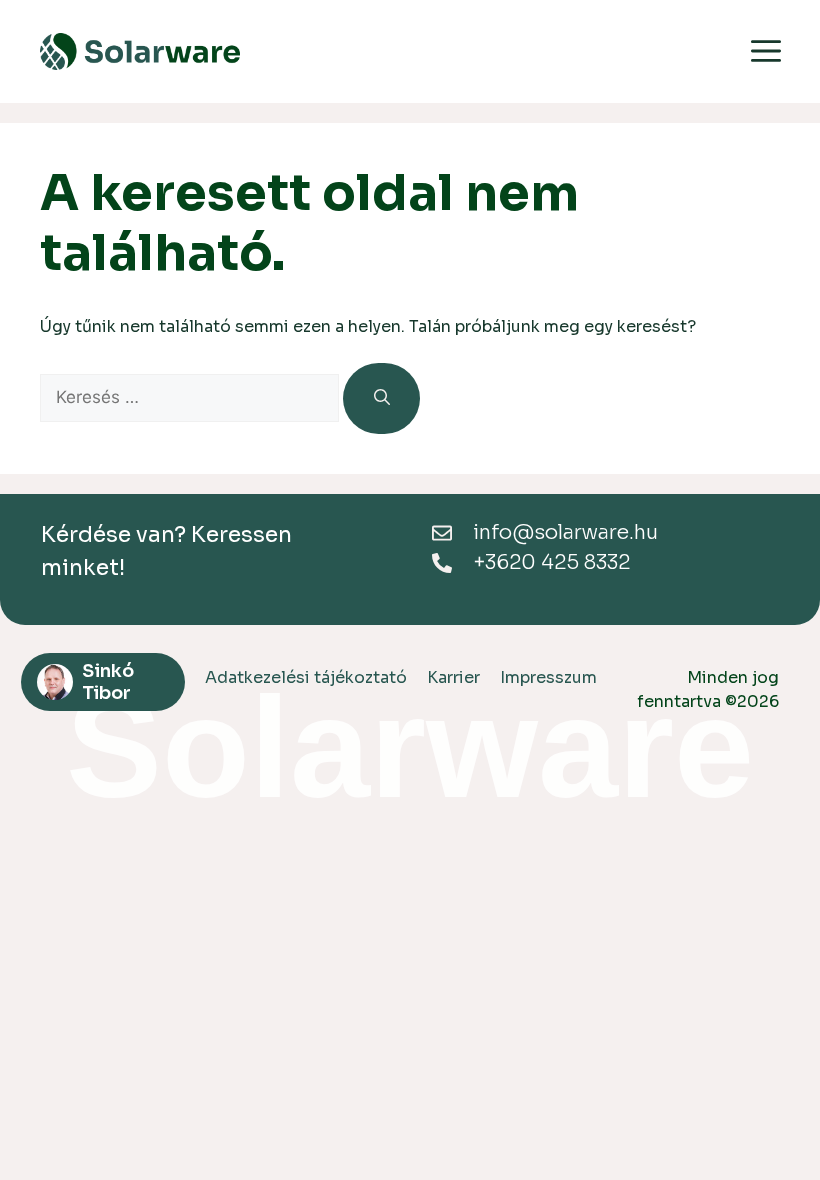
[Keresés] (381, 398)
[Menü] (766, 53)
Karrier (453, 677)
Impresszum (548, 677)
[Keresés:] (191, 397)
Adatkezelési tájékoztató (306, 677)
